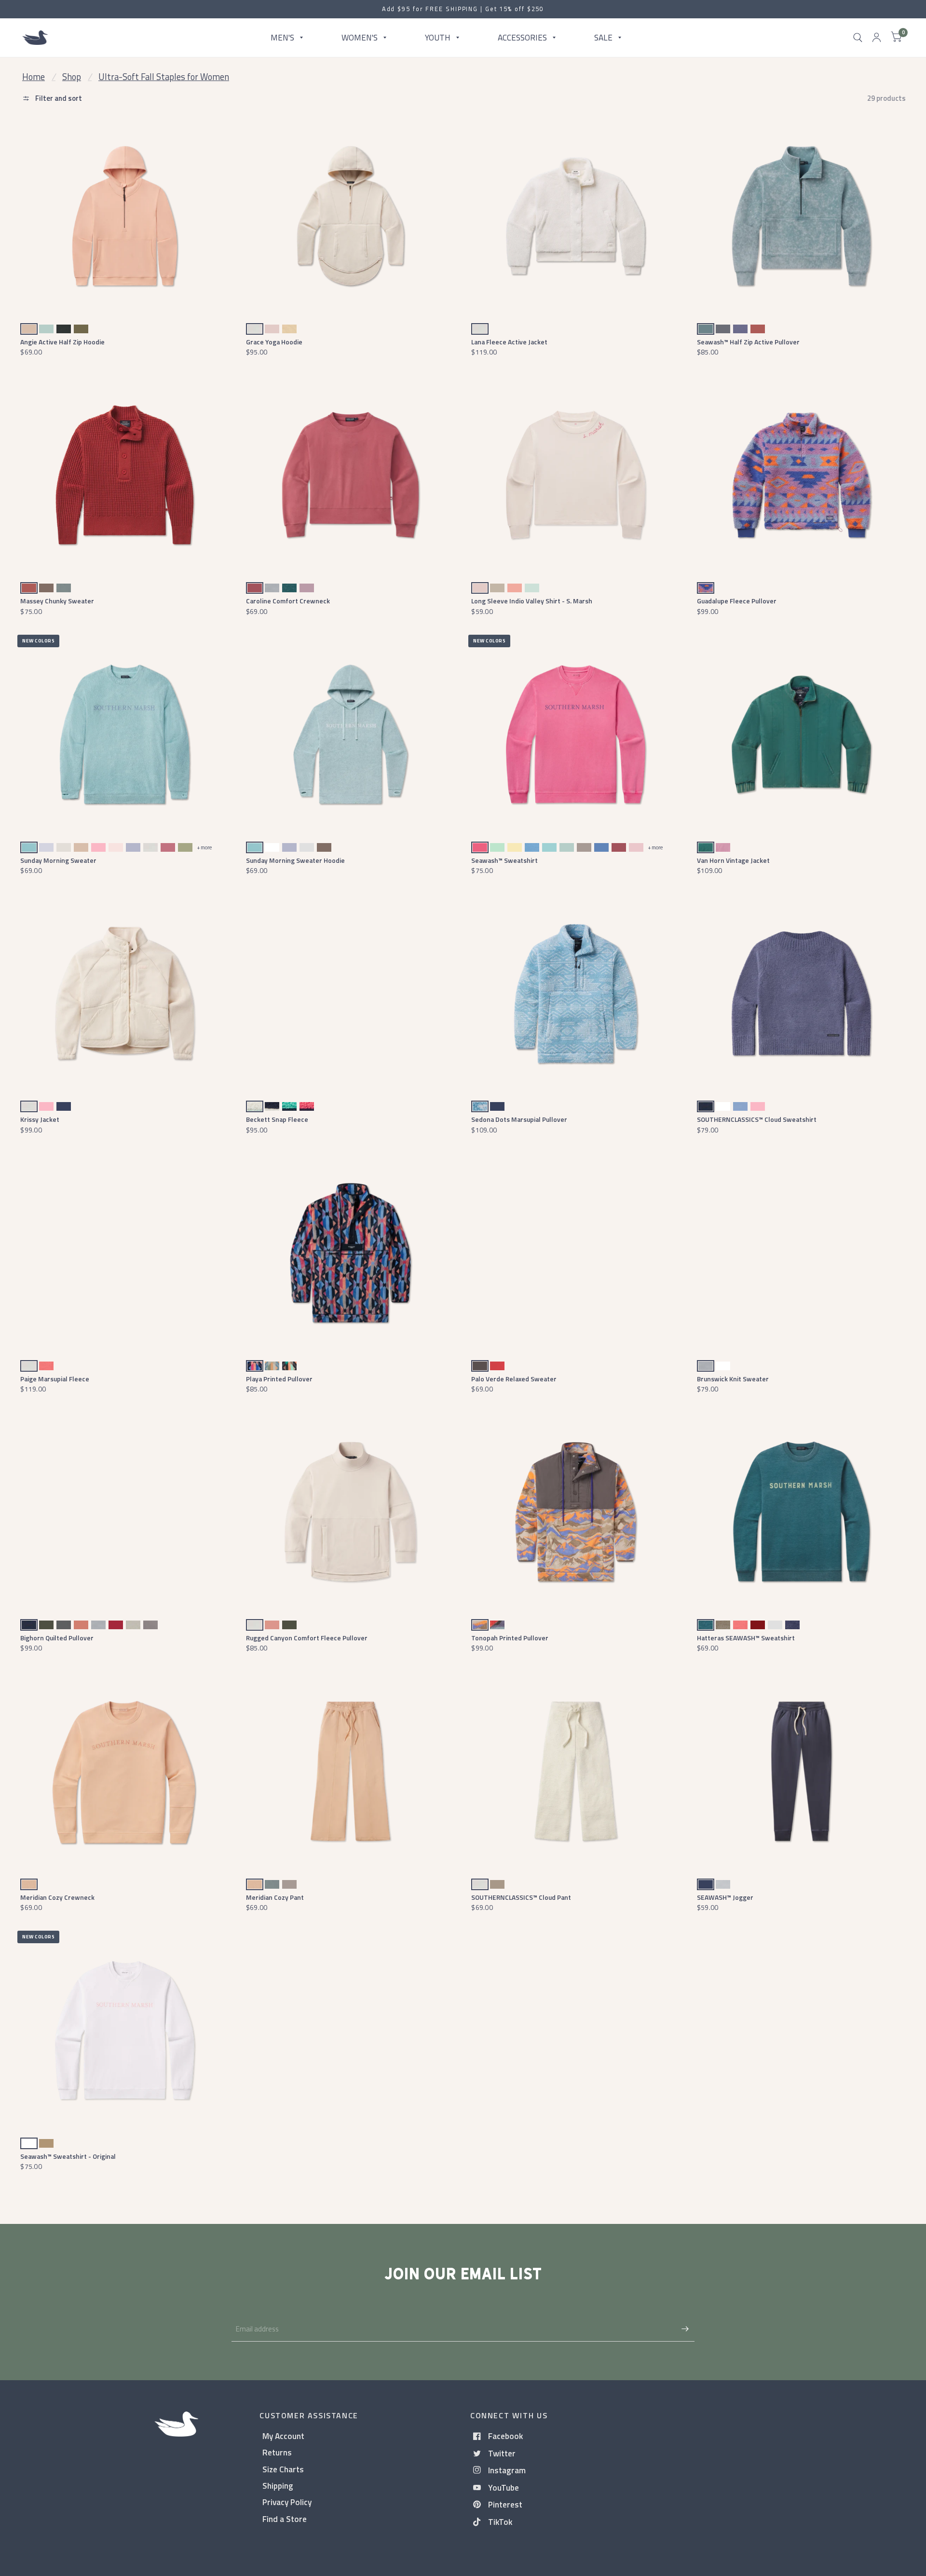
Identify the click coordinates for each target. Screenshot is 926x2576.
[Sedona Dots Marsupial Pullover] (576, 993)
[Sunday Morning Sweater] (125, 734)
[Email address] (685, 2329)
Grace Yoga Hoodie (274, 342)
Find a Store (285, 2519)
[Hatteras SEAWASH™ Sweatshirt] (801, 1512)
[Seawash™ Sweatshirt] (576, 734)
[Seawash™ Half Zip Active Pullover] (801, 216)
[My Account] (877, 38)
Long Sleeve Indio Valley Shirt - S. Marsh (532, 601)
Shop (72, 77)
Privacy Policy (287, 2502)
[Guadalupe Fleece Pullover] (801, 475)
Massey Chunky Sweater (57, 601)
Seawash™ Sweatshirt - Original (68, 2156)
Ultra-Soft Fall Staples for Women (164, 77)
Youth (438, 37)
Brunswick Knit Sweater (733, 1379)
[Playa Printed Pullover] (350, 1253)
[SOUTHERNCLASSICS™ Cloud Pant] (576, 1771)
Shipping (278, 2486)
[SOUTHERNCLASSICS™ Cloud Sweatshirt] (801, 993)
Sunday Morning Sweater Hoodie (295, 860)
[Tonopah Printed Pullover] (576, 1512)
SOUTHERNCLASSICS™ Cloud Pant (521, 1897)
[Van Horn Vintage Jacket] (801, 734)
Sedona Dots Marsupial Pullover (519, 1119)
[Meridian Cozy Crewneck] (125, 1771)
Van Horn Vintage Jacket (733, 860)
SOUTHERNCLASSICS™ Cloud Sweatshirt (757, 1119)
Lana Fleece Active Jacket (509, 342)
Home (34, 77)
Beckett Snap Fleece (277, 1119)
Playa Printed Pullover (279, 1379)
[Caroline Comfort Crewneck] (350, 475)
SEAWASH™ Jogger (725, 1897)
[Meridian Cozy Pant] (350, 1771)
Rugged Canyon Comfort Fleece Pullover (307, 1638)
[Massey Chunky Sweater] (125, 475)
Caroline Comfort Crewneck (288, 601)
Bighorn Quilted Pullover (57, 1638)
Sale (603, 37)
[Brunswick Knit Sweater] (801, 1253)
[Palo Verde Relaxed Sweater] (576, 1253)
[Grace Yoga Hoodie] (350, 216)
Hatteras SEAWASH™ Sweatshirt (746, 1638)
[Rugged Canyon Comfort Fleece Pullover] (350, 1512)
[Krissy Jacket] (125, 993)
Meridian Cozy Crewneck (57, 1897)
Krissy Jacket (40, 1119)
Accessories (522, 37)
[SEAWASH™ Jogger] (801, 1771)
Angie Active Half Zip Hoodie (62, 342)
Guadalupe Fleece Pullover (737, 601)
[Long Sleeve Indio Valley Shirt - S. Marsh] (576, 475)
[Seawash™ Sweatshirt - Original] (125, 2030)
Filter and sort (58, 98)
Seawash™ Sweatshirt (504, 860)
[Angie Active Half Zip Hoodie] (125, 216)
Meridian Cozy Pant (275, 1897)
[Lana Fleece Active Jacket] (576, 216)
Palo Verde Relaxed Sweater (514, 1379)
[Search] (858, 38)
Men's (282, 37)
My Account (283, 2436)
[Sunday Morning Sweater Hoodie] (350, 734)
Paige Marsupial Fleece (55, 1379)
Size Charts (283, 2469)
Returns (277, 2452)
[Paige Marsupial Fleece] (125, 1253)
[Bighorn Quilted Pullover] (125, 1512)
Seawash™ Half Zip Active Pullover (748, 342)
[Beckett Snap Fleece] (350, 993)
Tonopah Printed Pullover (510, 1638)
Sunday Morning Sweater (58, 860)
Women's (360, 37)
